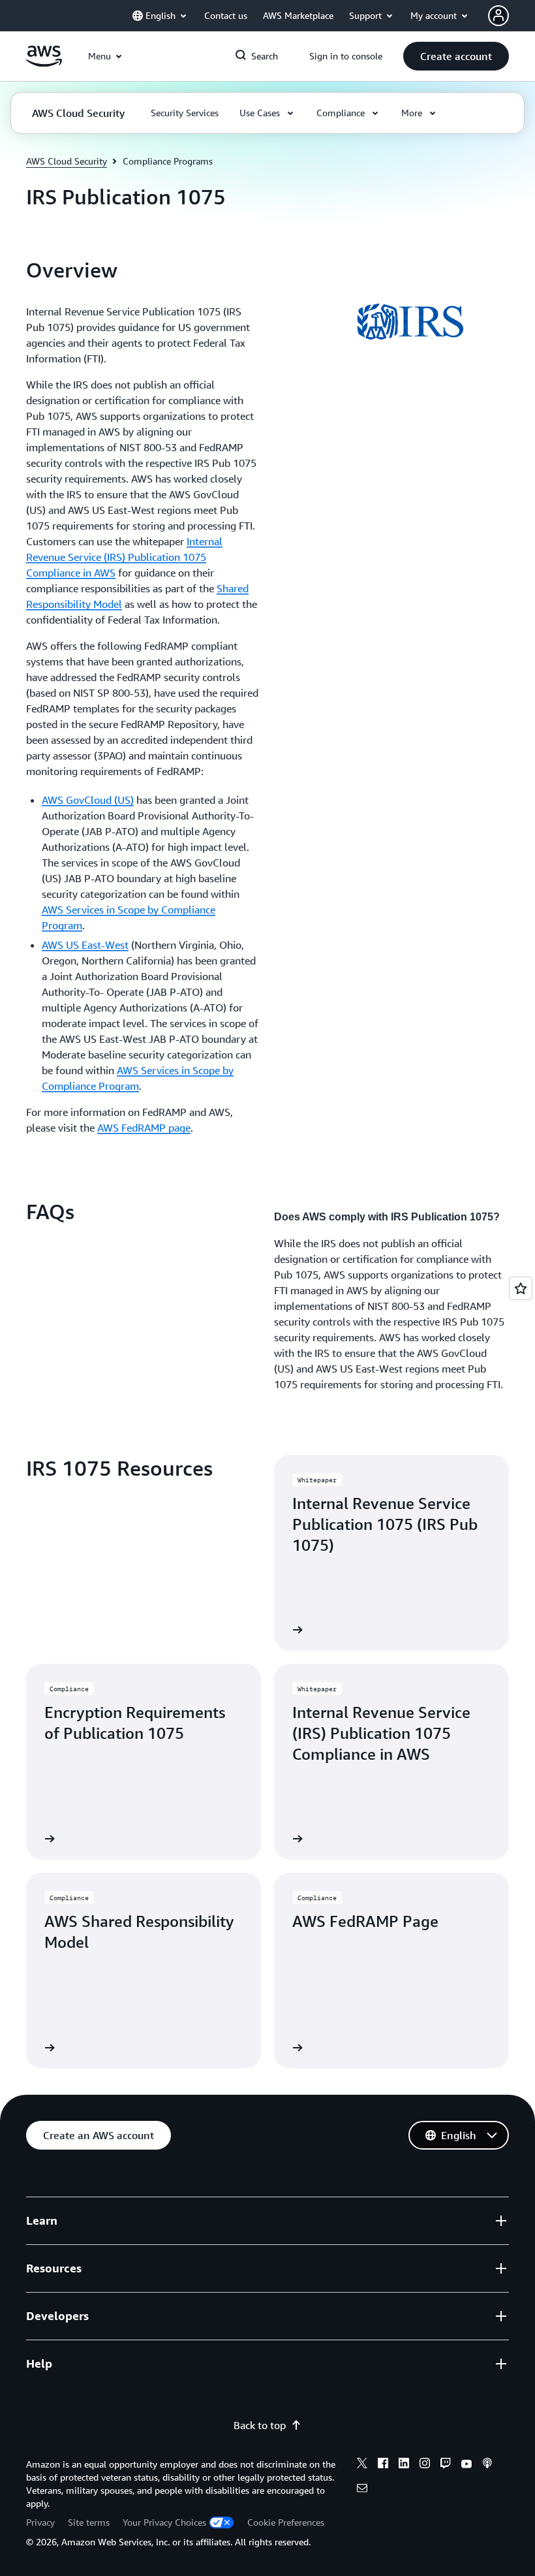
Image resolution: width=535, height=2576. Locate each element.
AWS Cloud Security (67, 161)
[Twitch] (446, 2465)
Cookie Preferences (286, 2522)
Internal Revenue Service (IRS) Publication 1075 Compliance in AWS (124, 557)
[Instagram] (425, 2465)
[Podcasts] (487, 2465)
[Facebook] (383, 2465)
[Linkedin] (404, 2465)
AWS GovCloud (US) (88, 800)
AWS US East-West (85, 945)
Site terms (89, 2522)
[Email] (362, 2490)
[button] (456, 56)
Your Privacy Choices (164, 2522)
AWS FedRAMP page (144, 1128)
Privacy (40, 2522)
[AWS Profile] (498, 16)
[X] (362, 2465)
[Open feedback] (521, 1288)
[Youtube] (466, 2465)
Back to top (260, 2425)
